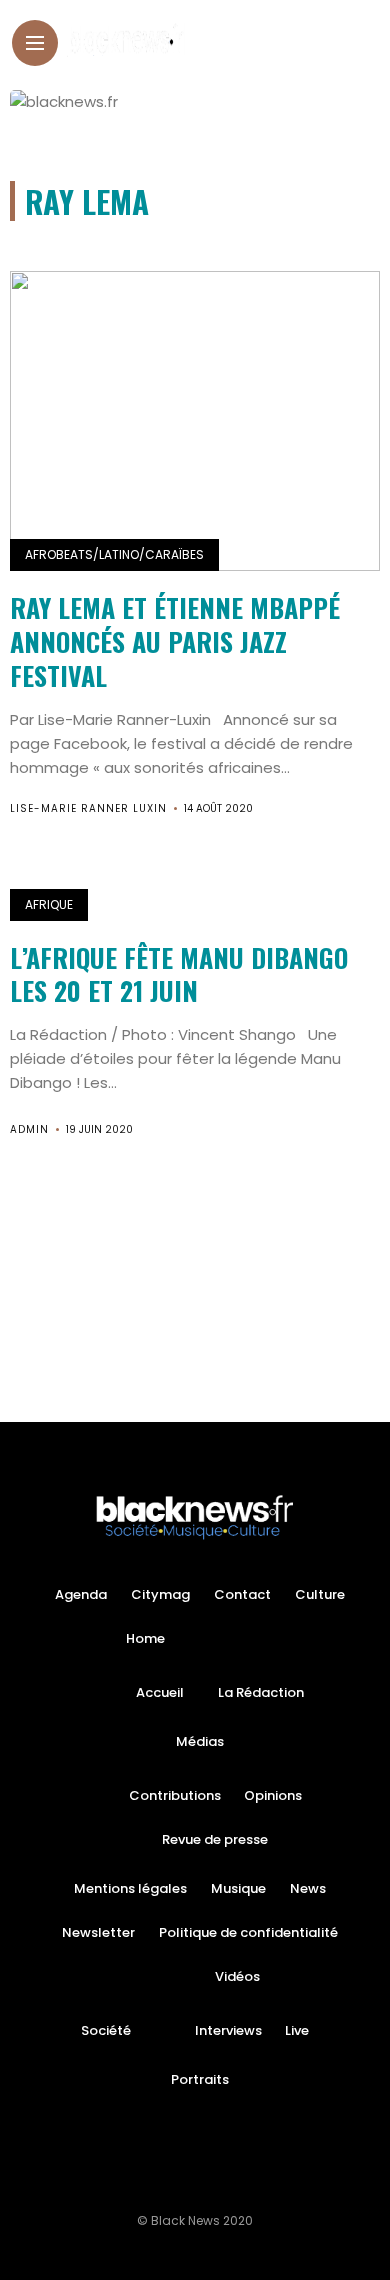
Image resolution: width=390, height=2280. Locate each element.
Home (145, 1638)
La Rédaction (261, 1692)
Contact (242, 1594)
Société (106, 2030)
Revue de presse (215, 1839)
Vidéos (237, 1976)
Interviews (228, 2030)
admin (29, 1129)
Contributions (175, 1795)
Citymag (160, 1594)
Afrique (49, 904)
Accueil (160, 1692)
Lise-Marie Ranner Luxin (88, 808)
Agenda (81, 1594)
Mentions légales (130, 1888)
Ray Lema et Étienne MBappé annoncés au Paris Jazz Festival (175, 641)
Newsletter (98, 1932)
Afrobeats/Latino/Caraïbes (114, 554)
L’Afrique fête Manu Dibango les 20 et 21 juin (179, 974)
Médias (200, 1741)
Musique (238, 1888)
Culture (320, 1594)
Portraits (200, 2079)
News (308, 1888)
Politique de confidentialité (248, 1932)
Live (297, 2030)
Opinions (273, 1795)
